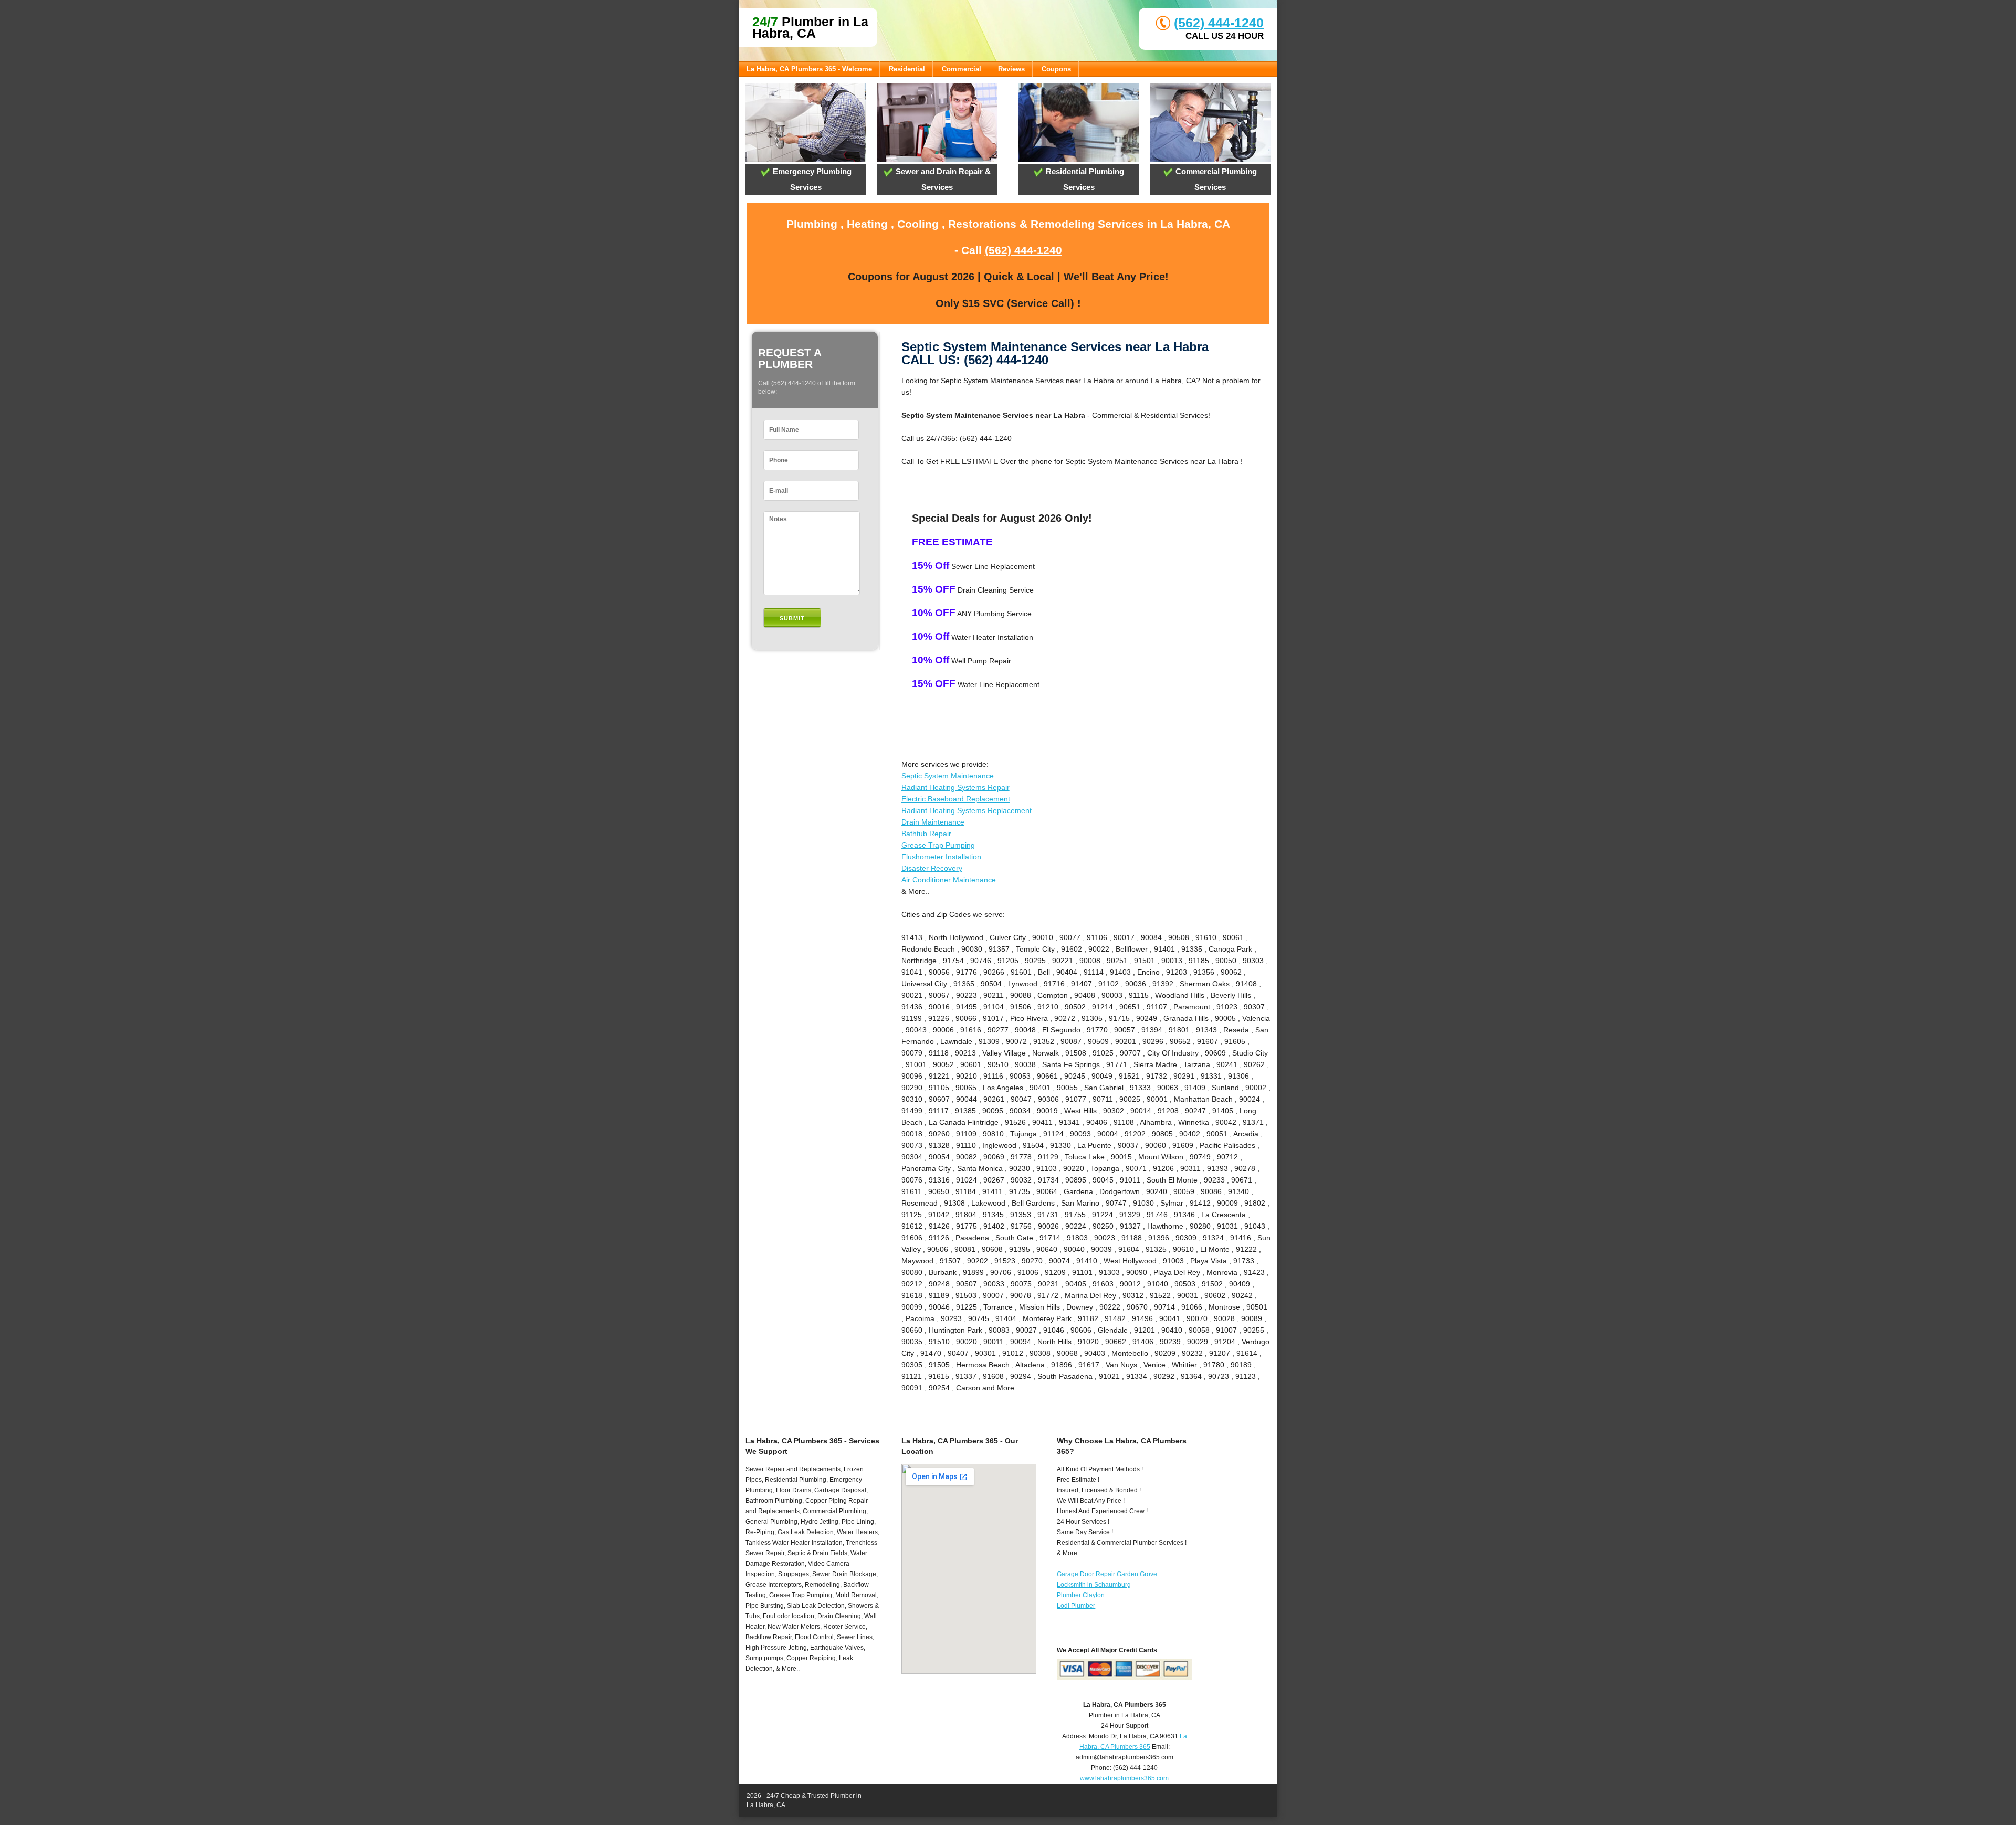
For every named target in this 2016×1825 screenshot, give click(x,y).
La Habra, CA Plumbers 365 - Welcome (809, 69)
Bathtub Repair (926, 834)
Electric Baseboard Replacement (956, 799)
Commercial (962, 69)
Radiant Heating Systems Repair (955, 787)
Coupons (1056, 69)
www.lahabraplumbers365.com (1124, 1778)
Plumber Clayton (1081, 1595)
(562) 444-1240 (1219, 23)
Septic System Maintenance (948, 776)
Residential (907, 69)
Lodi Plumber (1076, 1606)
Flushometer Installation (941, 857)
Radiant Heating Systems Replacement (967, 810)
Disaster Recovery (932, 868)
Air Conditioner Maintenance (949, 880)
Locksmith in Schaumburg (1094, 1585)
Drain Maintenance (933, 822)
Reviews (1011, 69)
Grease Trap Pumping (938, 845)
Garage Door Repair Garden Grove (1107, 1574)
